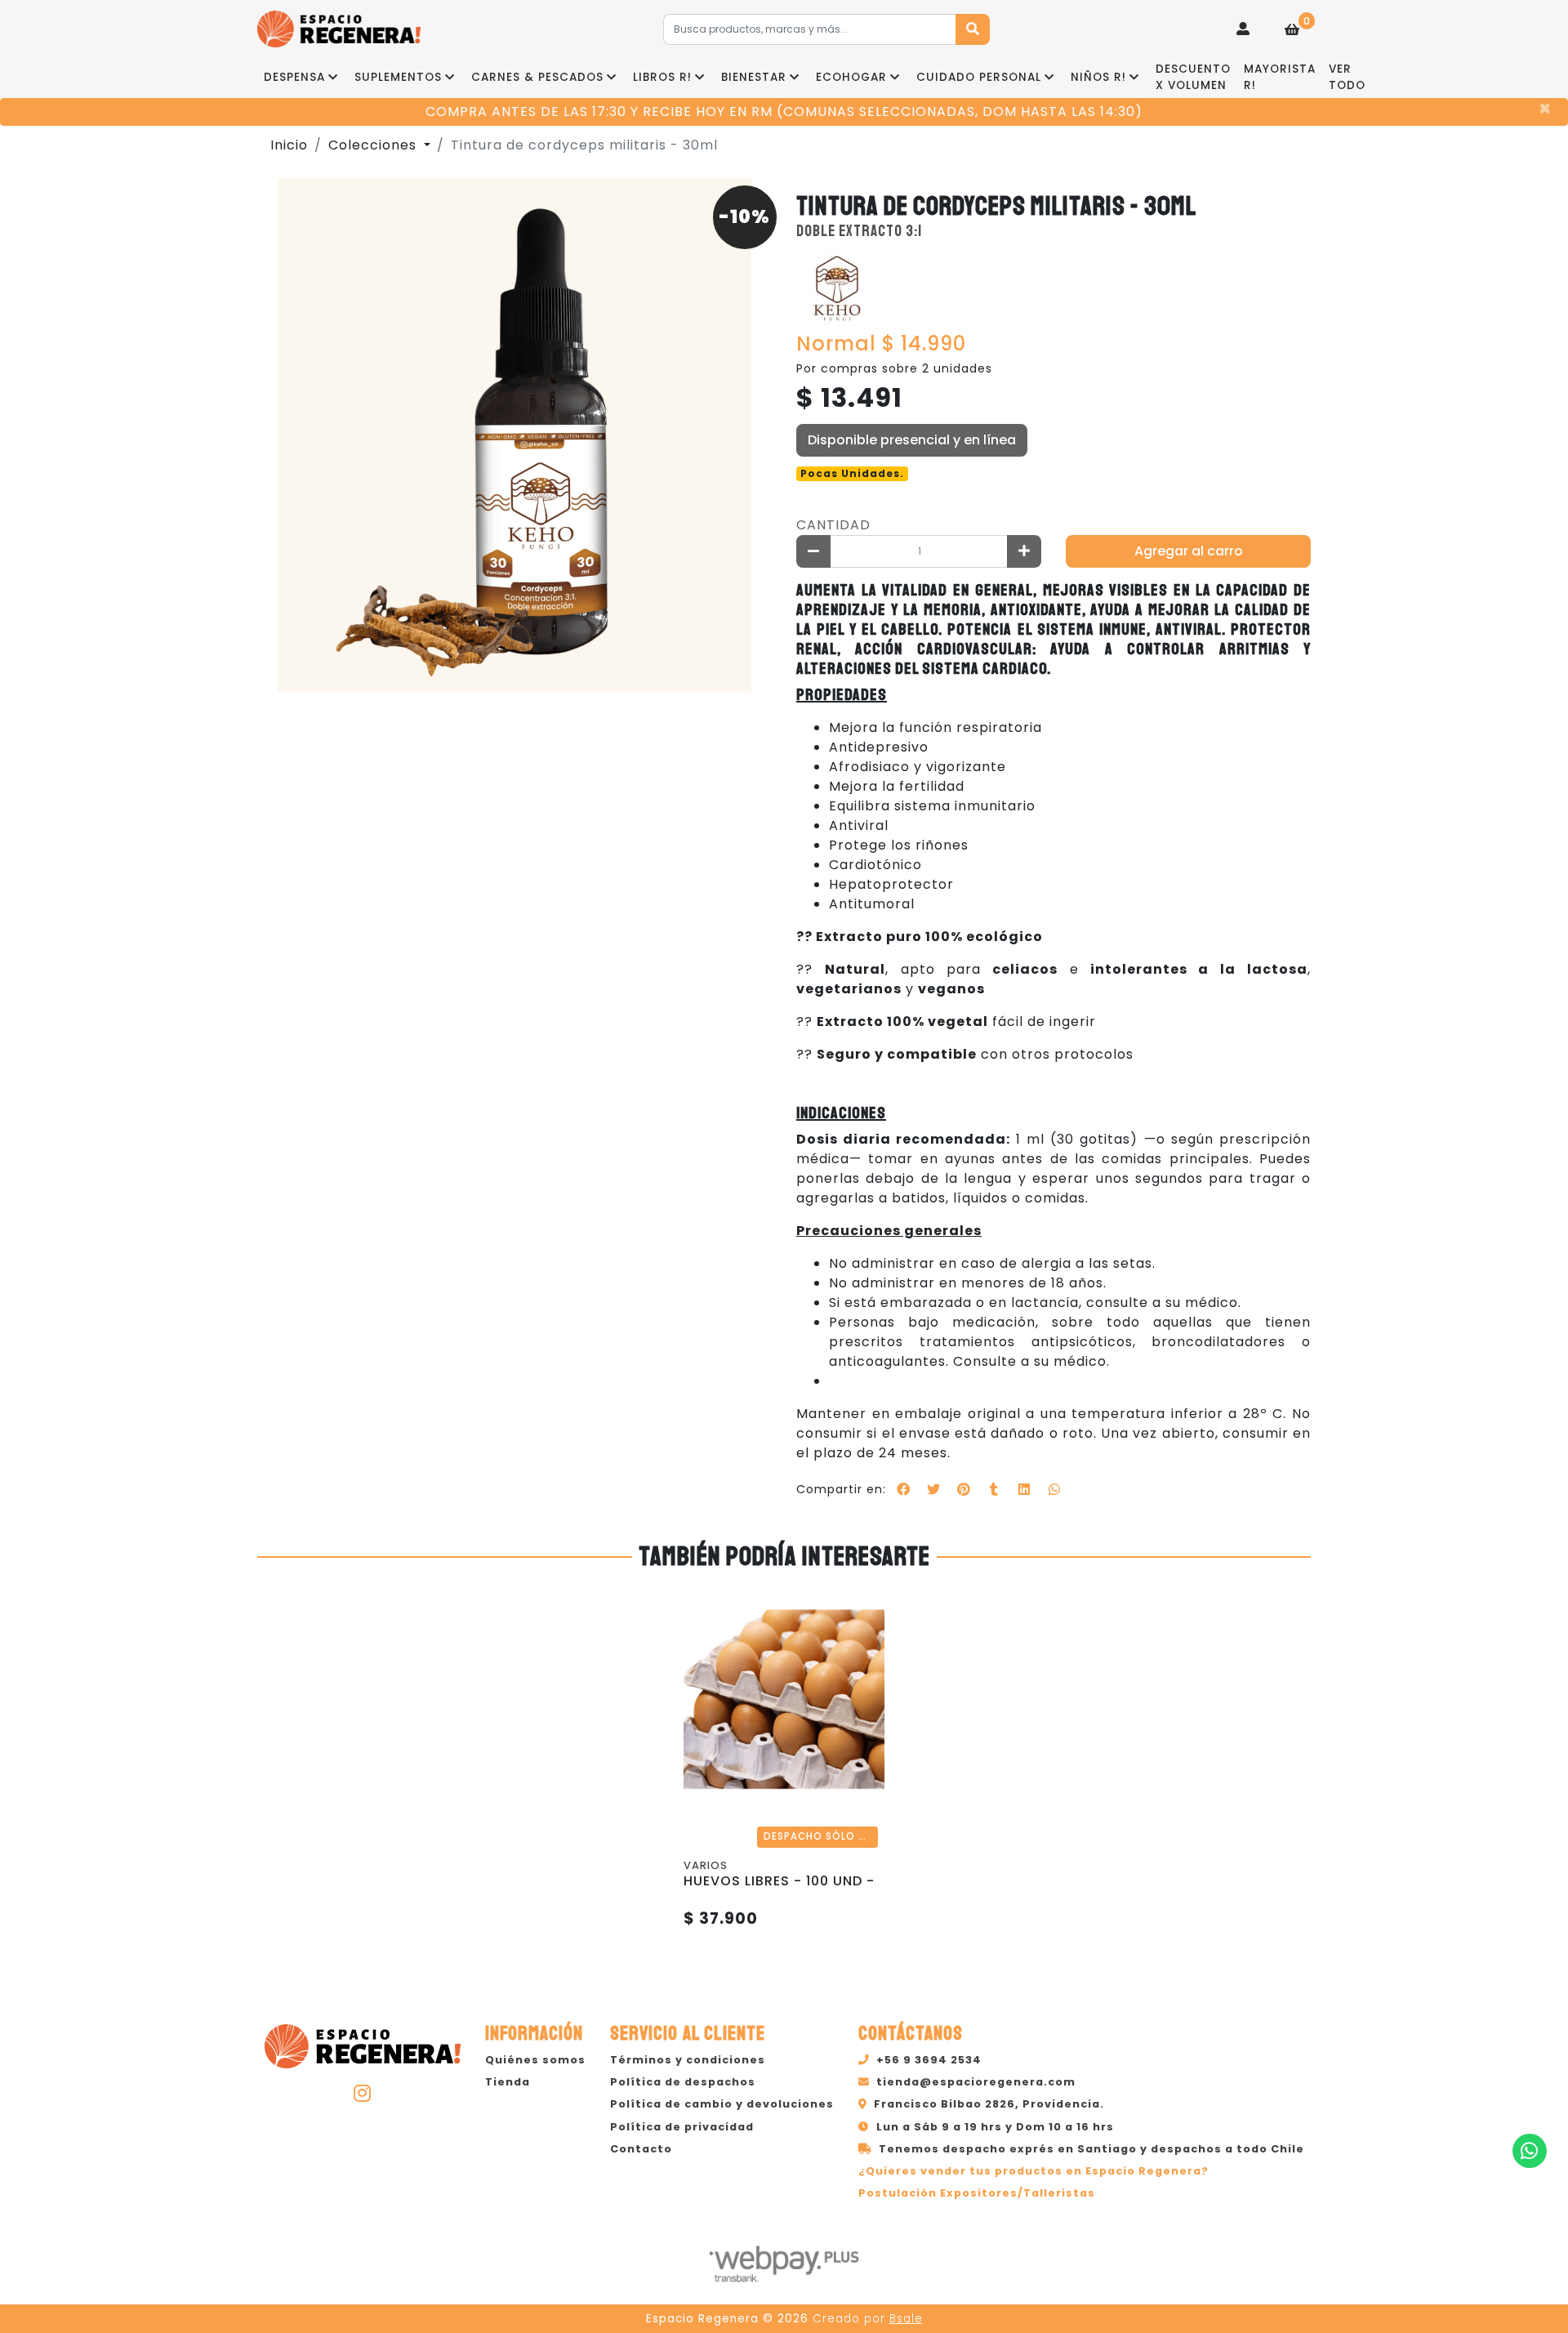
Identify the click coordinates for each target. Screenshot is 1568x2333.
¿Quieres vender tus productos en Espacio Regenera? (1033, 2171)
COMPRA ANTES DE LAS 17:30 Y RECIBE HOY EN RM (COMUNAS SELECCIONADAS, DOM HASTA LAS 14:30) (784, 112)
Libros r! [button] (662, 77)
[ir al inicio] (363, 2044)
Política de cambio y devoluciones (722, 2104)
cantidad (833, 525)
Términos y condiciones (688, 2060)
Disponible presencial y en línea (912, 440)
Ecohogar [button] (851, 77)
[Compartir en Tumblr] (994, 1489)
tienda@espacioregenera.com (976, 2082)
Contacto (641, 2149)
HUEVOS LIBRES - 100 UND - (779, 1881)
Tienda (508, 2082)
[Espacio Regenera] (339, 29)
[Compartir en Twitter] (933, 1489)
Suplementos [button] (398, 77)
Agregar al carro (1189, 551)
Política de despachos (683, 2082)
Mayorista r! (1280, 77)
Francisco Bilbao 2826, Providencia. (989, 2104)
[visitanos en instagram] (363, 2093)
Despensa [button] (294, 77)
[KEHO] (837, 288)
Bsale (906, 2319)
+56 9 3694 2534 (929, 2060)
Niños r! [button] (1098, 77)
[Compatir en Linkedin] (1024, 1489)
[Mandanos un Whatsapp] (1530, 2151)
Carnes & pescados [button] (537, 77)
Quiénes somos (535, 2060)
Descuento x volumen (1193, 77)
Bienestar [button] (754, 77)
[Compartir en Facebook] (903, 1489)
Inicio (289, 145)
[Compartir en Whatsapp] (1054, 1489)
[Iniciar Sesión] (1243, 29)
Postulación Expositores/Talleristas (977, 2193)
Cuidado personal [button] (979, 77)
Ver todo (1347, 77)
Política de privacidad (682, 2127)
